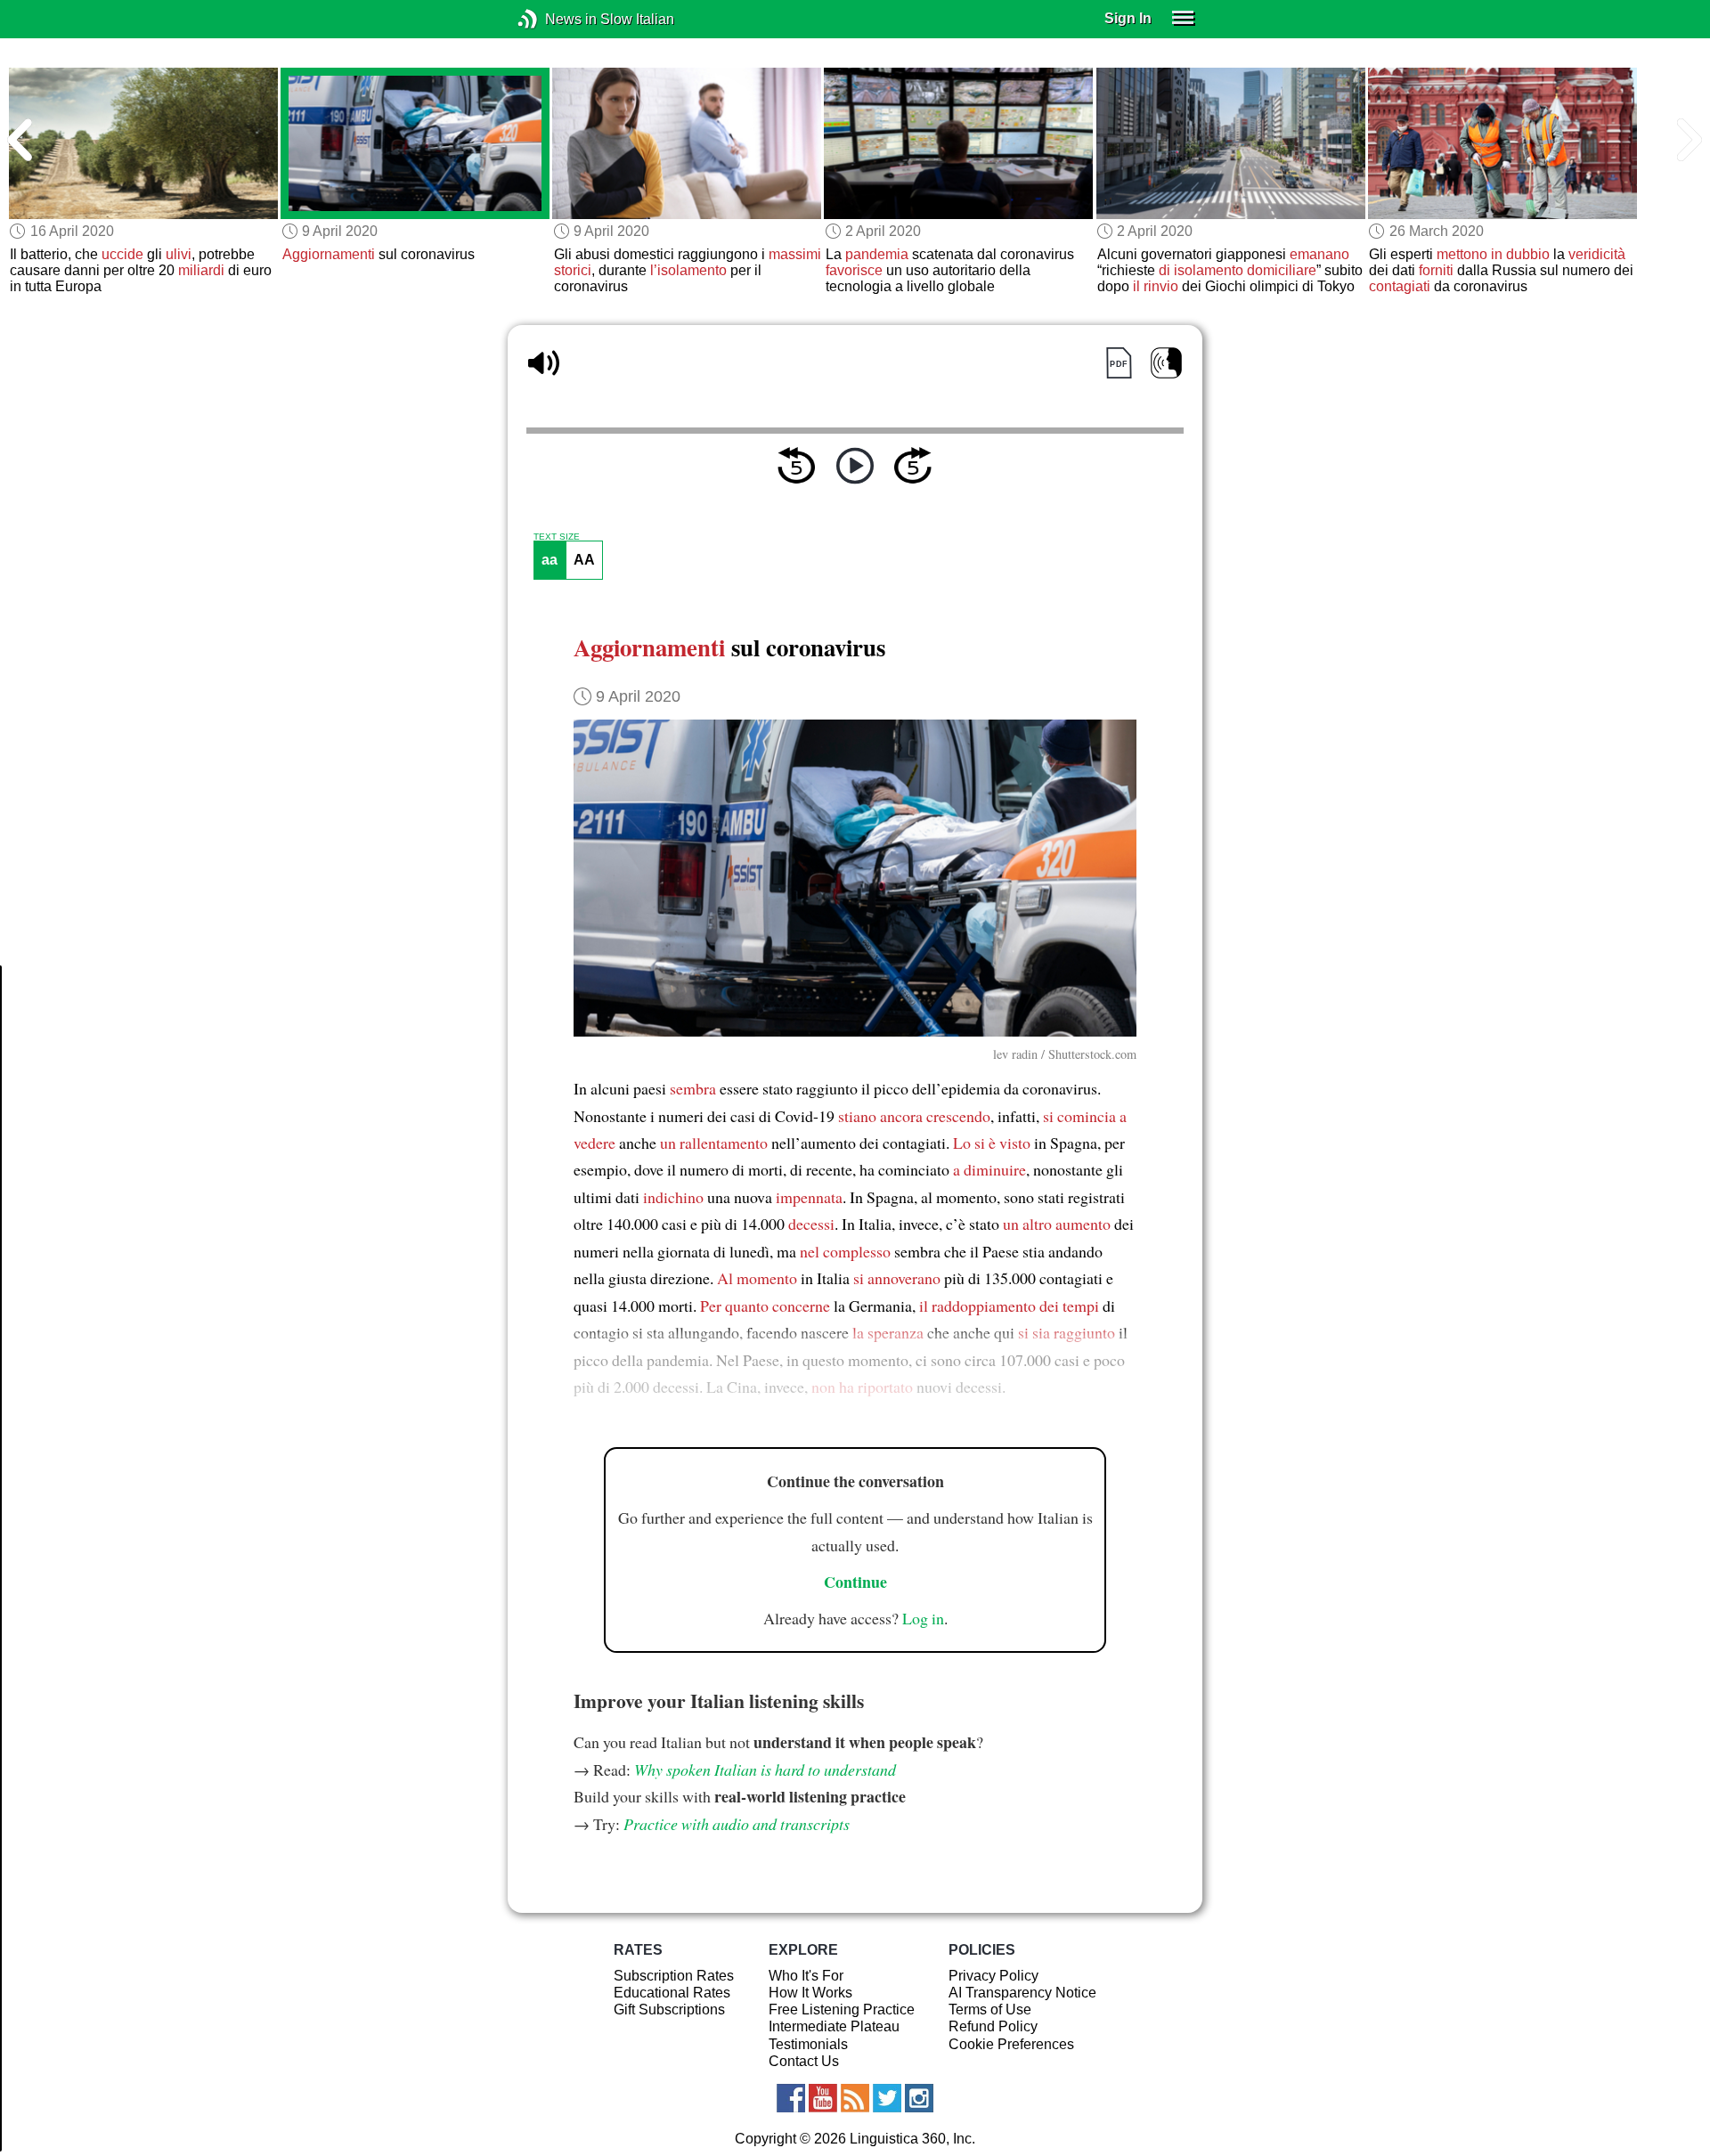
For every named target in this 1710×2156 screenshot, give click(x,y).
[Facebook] (791, 2098)
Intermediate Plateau (834, 2026)
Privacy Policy (993, 1976)
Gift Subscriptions (669, 2010)
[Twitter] (887, 2098)
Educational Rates (672, 1993)
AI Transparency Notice (1022, 1993)
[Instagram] (919, 2098)
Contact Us (804, 2061)
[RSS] (855, 2098)
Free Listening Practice (842, 2010)
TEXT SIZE (557, 537)
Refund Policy (993, 2026)
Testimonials (808, 2044)
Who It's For (806, 1976)
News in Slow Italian (554, 19)
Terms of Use (990, 2010)
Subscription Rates (674, 1976)
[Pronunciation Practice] (1166, 363)
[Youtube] (823, 2098)
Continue (855, 1582)
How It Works (810, 1993)
